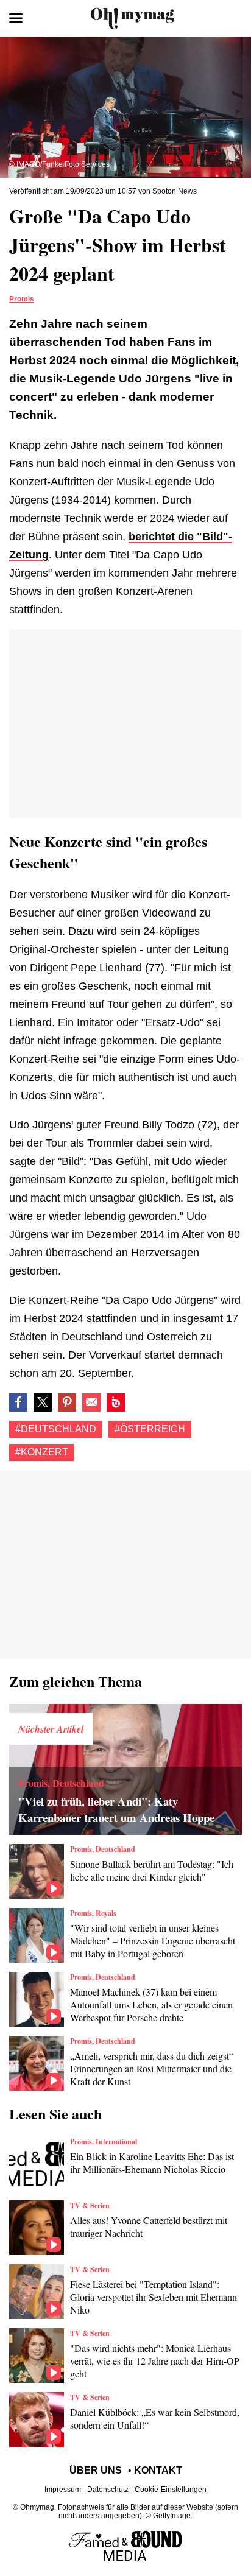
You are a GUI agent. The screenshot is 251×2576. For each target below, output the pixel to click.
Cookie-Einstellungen (171, 2490)
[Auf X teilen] (43, 1402)
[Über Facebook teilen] (18, 1402)
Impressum (63, 2490)
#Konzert (42, 1452)
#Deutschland (56, 1429)
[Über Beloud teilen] (116, 1402)
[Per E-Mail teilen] (91, 1402)
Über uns (96, 2470)
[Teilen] (67, 1402)
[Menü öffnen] (16, 18)
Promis (22, 299)
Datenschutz (108, 2490)
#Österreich (150, 1429)
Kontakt (158, 2470)
